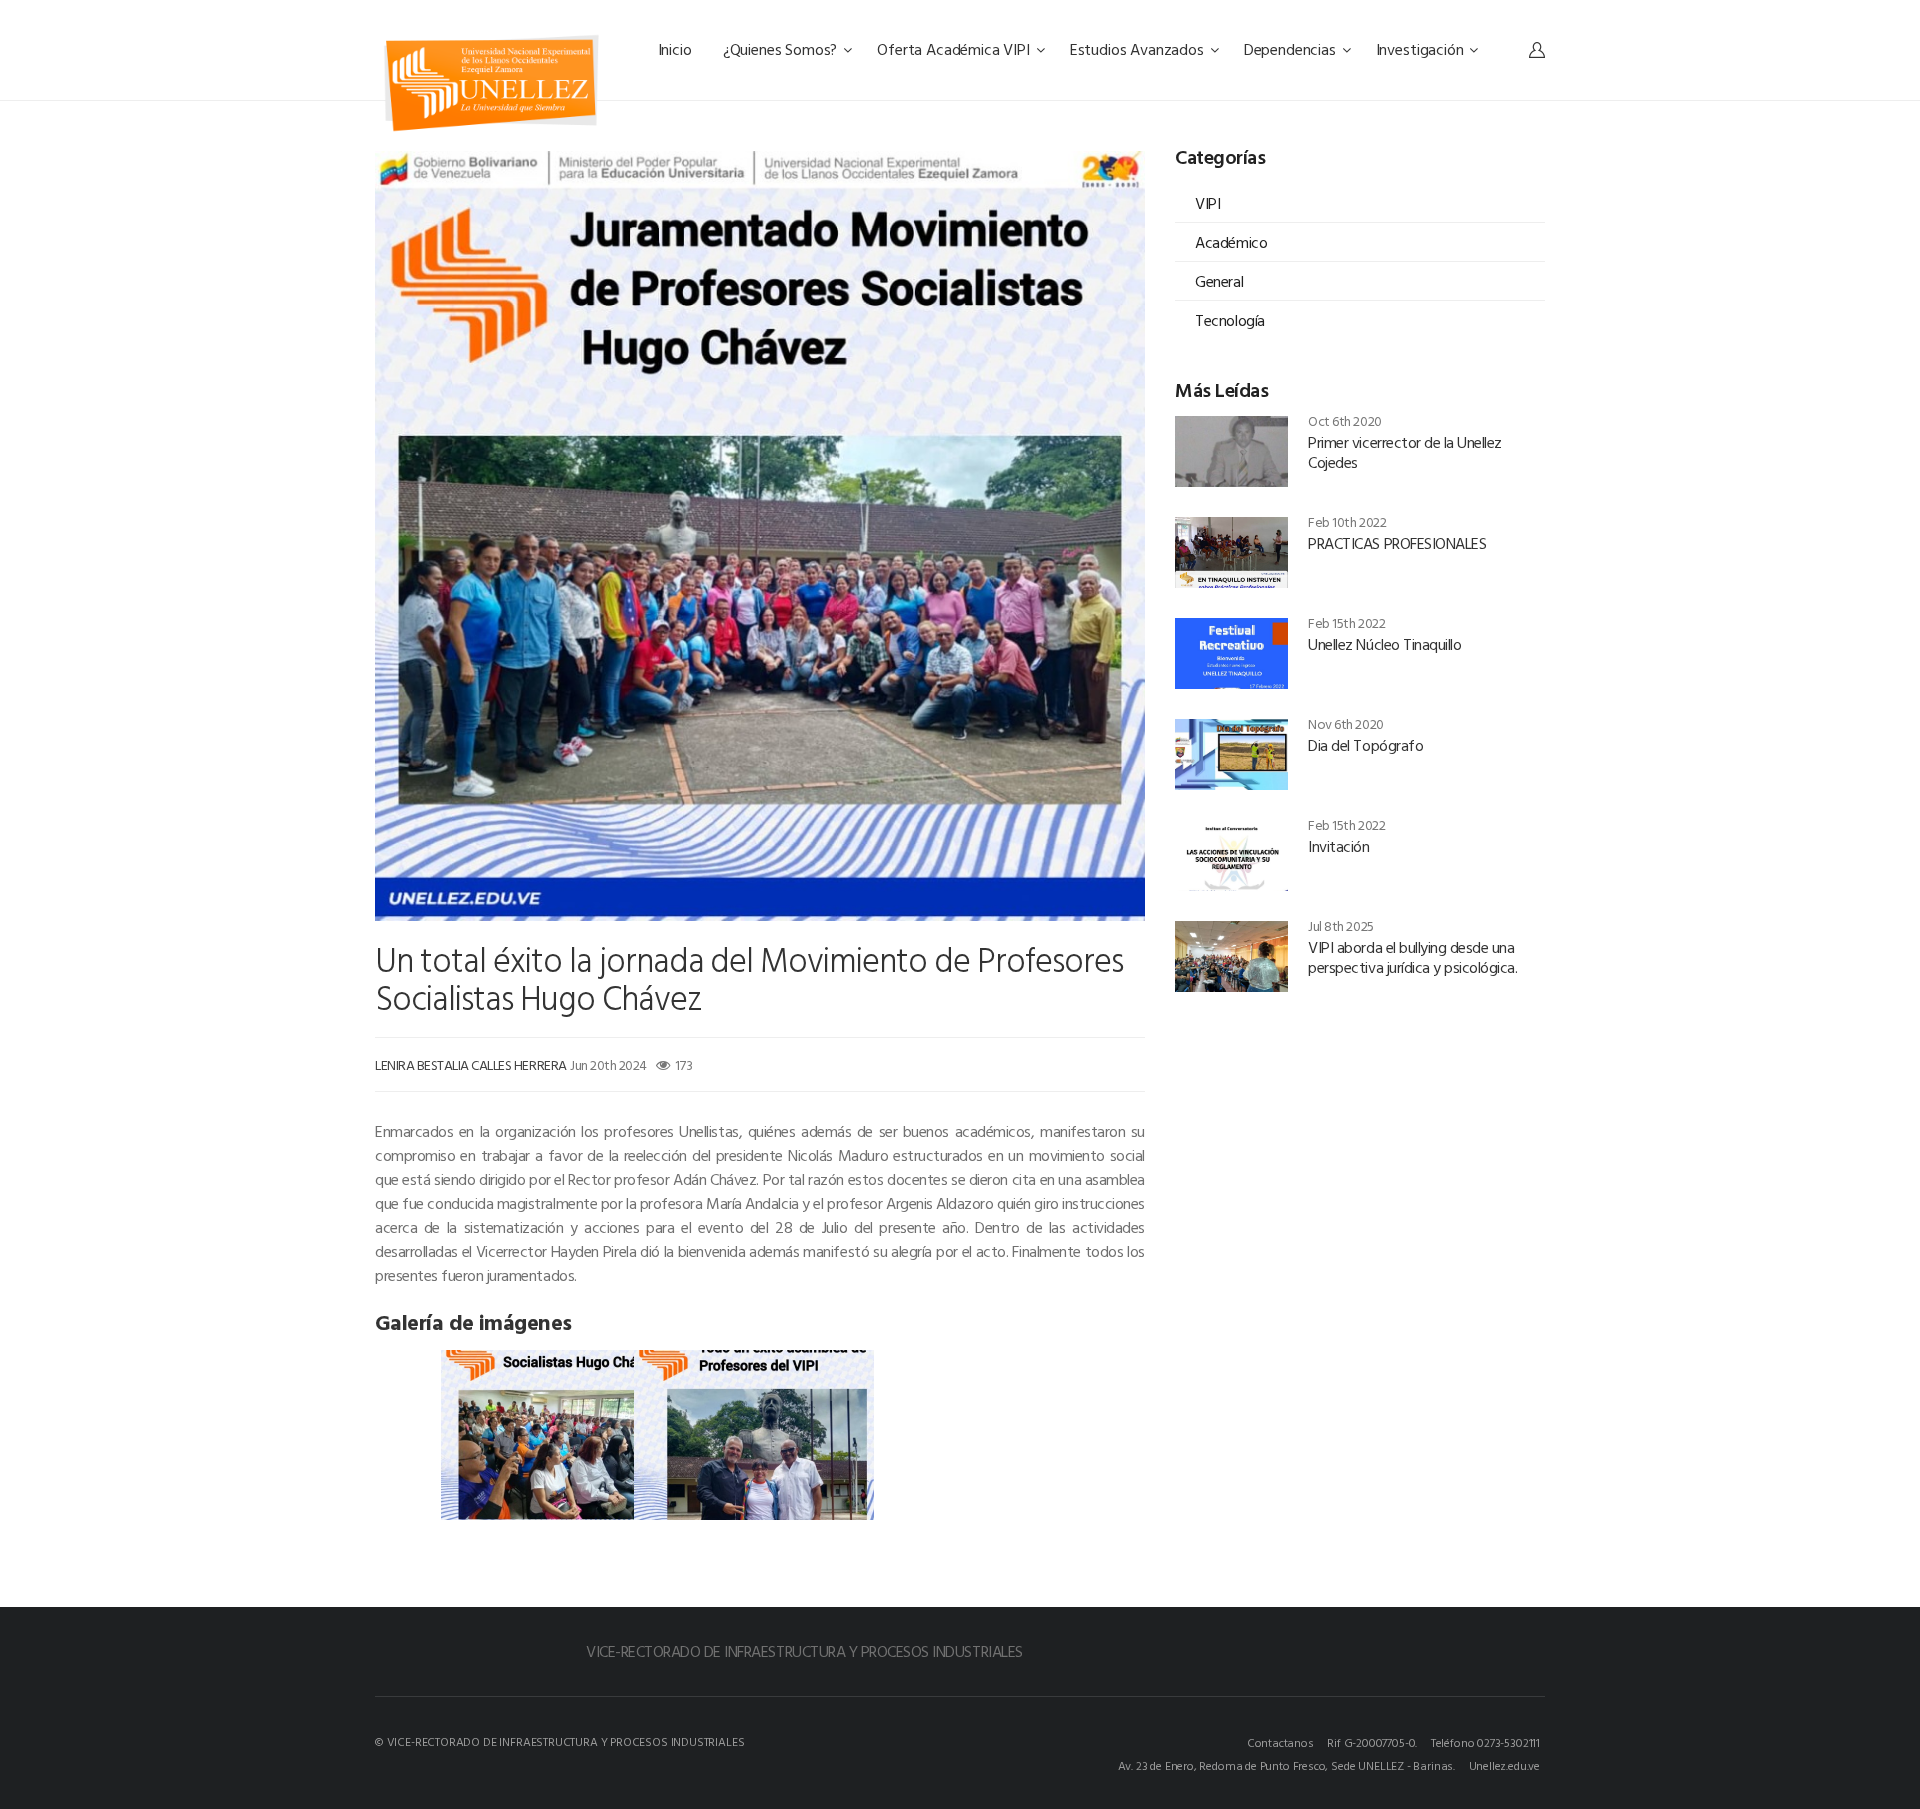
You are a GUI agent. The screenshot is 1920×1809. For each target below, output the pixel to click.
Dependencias (1292, 49)
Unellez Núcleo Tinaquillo (1384, 644)
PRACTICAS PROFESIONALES (1397, 543)
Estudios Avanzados (1139, 49)
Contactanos (1280, 1742)
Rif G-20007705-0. (1372, 1742)
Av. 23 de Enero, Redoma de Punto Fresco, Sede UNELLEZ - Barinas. (1286, 1765)
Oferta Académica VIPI (955, 49)
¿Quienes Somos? (782, 49)
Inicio (677, 49)
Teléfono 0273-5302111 (1485, 1742)
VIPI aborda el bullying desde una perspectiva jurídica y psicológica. (1412, 957)
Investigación (1422, 49)
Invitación (1338, 846)
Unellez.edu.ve (1504, 1765)
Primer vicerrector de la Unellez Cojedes (1405, 452)
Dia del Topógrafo (1365, 745)
